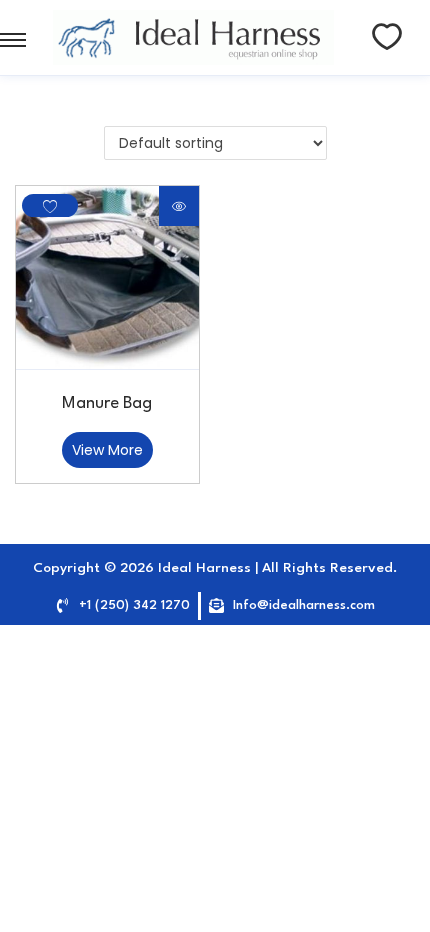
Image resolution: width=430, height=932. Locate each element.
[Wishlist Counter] (387, 37)
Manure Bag (107, 403)
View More (107, 450)
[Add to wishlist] (50, 206)
